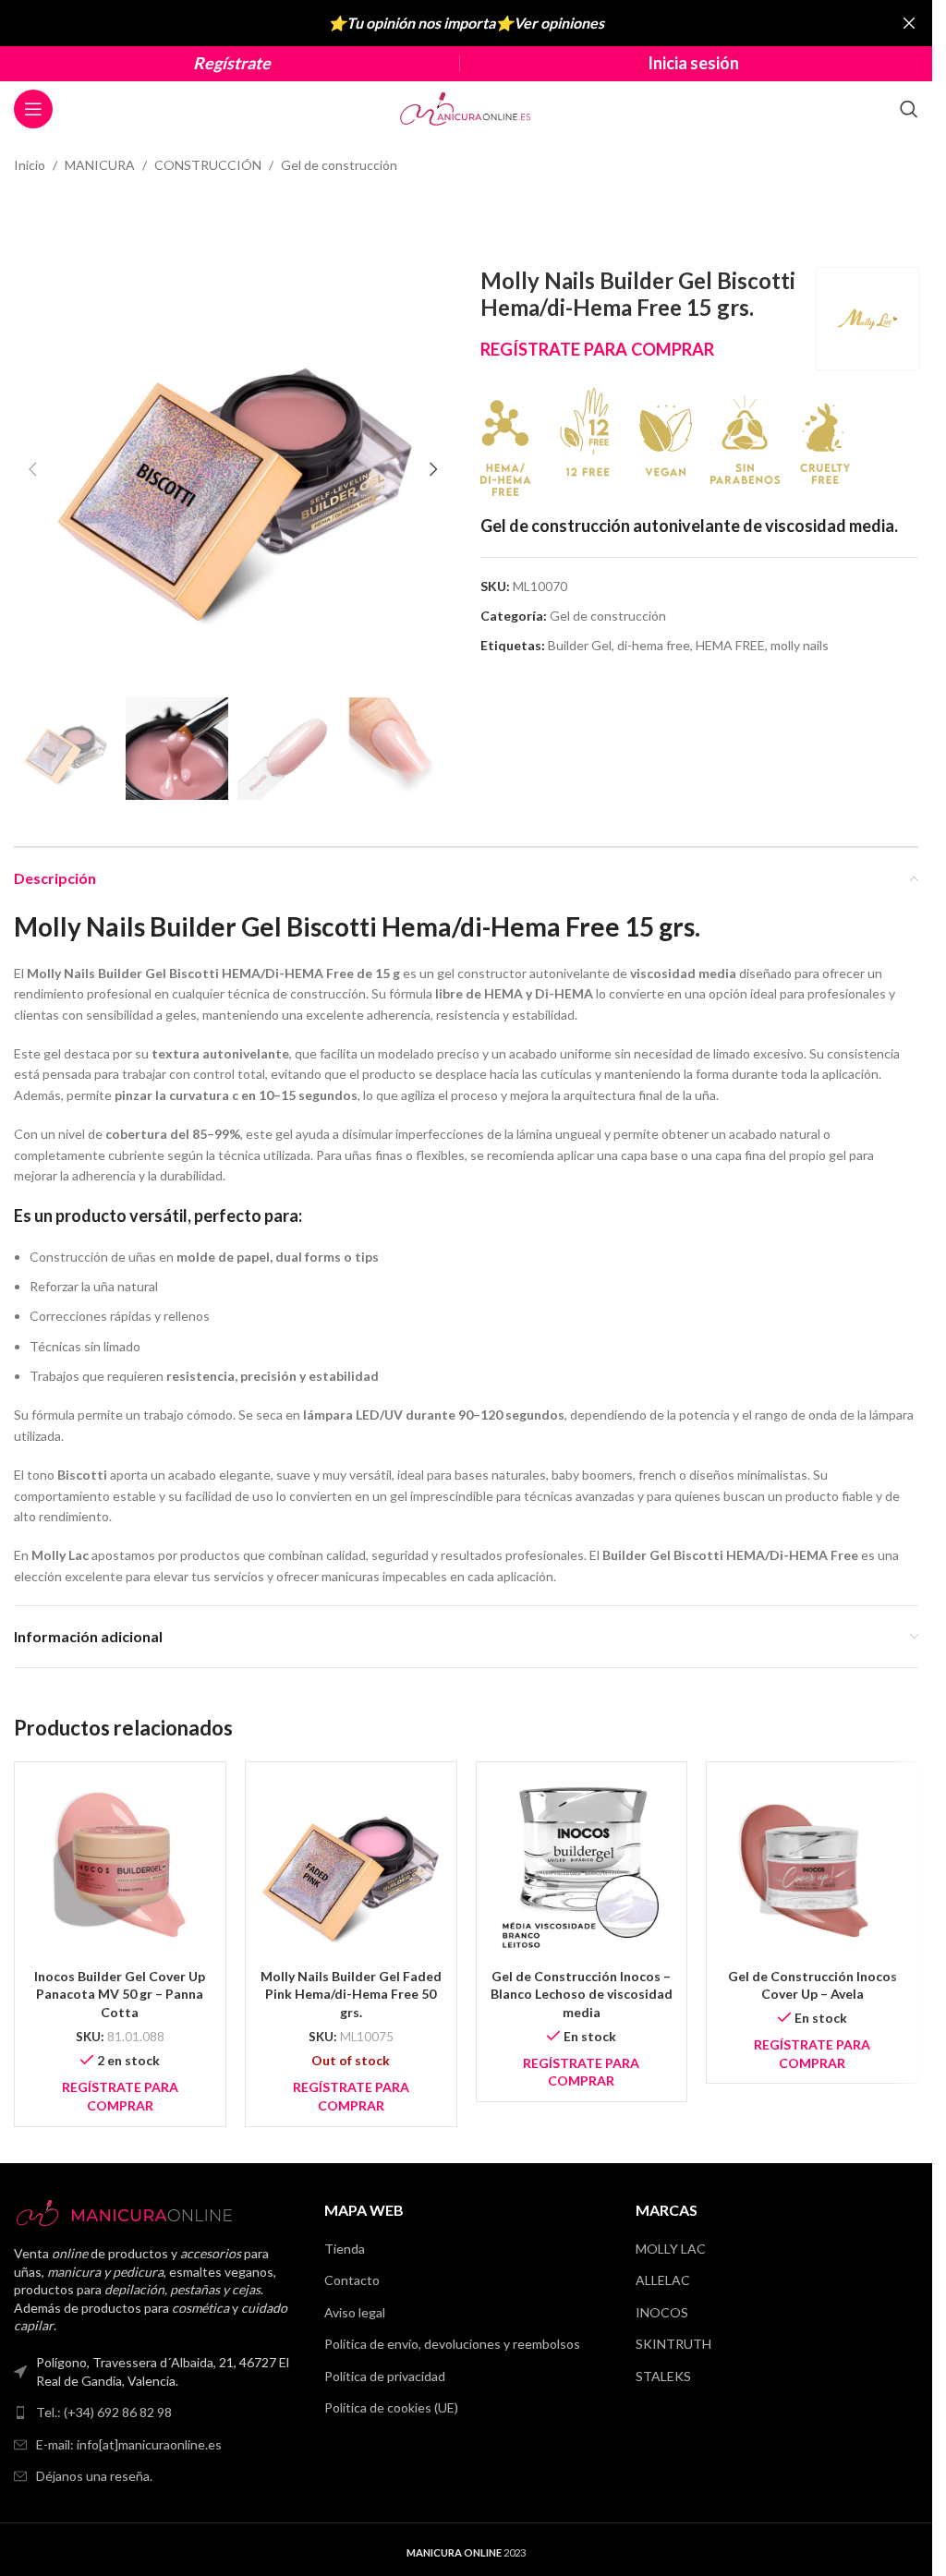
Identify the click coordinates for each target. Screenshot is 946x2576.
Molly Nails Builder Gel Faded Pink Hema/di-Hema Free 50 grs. (351, 1994)
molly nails (800, 645)
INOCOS (662, 2312)
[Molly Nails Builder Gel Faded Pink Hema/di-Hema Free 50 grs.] (351, 1868)
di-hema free (654, 645)
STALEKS (663, 2376)
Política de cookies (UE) (391, 2407)
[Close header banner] (909, 23)
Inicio (30, 165)
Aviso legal (355, 2312)
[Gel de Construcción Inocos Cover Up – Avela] (812, 1868)
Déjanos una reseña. (94, 2476)
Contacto (352, 2280)
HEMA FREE (730, 645)
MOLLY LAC (671, 2249)
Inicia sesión (693, 63)
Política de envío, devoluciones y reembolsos (452, 2344)
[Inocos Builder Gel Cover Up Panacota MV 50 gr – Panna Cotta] (120, 1868)
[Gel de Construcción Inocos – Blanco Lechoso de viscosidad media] (582, 1868)
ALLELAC (663, 2280)
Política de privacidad (385, 2376)
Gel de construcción (339, 165)
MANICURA (100, 165)
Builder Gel (580, 645)
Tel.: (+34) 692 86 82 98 (104, 2412)
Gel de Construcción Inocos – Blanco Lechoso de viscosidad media (582, 1994)
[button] (32, 469)
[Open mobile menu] (33, 109)
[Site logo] (467, 108)
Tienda (345, 2249)
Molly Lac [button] (60, 1555)
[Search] (909, 109)
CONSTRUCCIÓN (208, 165)
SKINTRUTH (673, 2344)
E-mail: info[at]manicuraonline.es (129, 2444)
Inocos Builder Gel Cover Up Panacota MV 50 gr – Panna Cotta (120, 1994)
